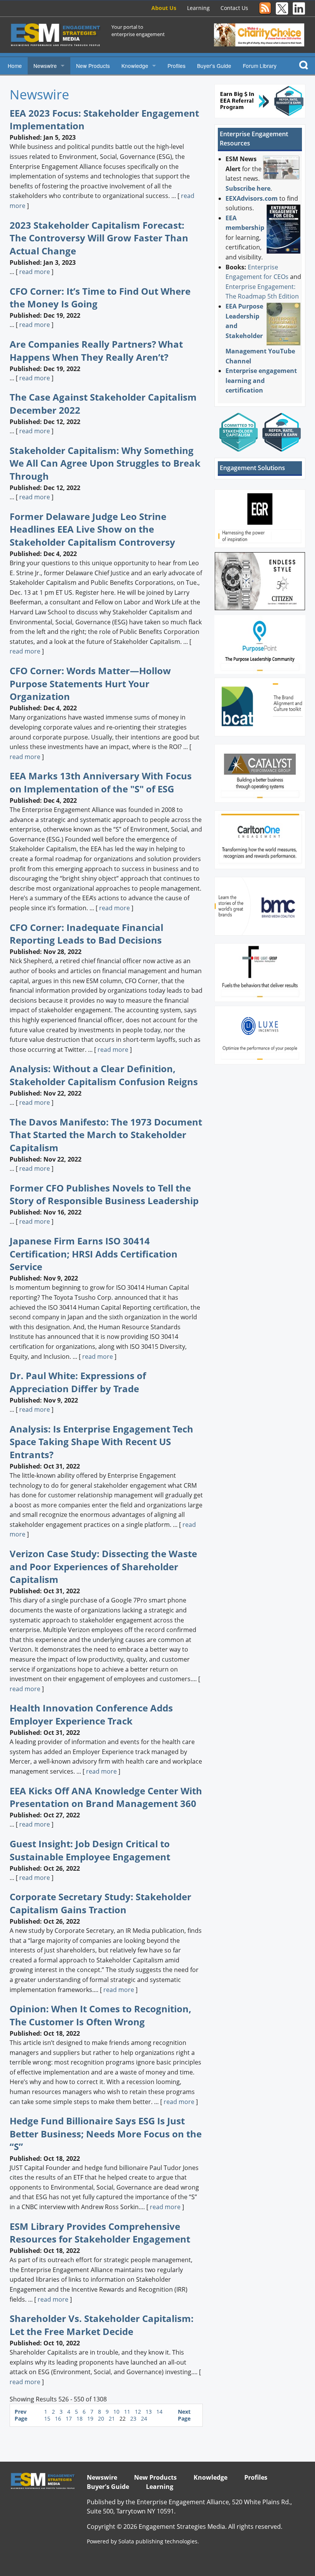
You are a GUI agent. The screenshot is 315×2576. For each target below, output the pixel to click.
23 (134, 2418)
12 (139, 2412)
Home (15, 66)
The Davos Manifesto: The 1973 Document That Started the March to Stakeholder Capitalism (106, 1135)
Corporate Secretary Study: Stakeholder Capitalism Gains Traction (100, 1903)
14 (159, 2412)
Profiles (177, 66)
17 (70, 2418)
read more (35, 272)
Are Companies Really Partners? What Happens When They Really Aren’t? (96, 351)
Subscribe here (248, 188)
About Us (164, 8)
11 (128, 2412)
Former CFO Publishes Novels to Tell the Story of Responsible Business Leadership (104, 1194)
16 (59, 2418)
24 (144, 2418)
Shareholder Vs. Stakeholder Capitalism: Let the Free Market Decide (102, 2325)
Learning (198, 8)
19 (91, 2418)
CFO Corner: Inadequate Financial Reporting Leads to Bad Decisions (86, 934)
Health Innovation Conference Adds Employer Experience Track (91, 1714)
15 (48, 2418)
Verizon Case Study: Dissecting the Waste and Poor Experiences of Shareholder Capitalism (103, 1566)
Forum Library (260, 66)
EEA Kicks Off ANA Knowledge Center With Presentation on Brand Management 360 (106, 1797)
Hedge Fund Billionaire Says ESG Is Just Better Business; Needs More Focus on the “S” (106, 2134)
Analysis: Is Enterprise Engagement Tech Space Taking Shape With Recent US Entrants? (101, 1442)
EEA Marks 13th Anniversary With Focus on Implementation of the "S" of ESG (101, 782)
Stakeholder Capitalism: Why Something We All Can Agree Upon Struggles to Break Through (105, 463)
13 (149, 2412)
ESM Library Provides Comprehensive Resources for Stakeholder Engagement (100, 2233)
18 (80, 2418)
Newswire (45, 66)
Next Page (184, 2415)
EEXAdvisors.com (252, 198)
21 (113, 2418)
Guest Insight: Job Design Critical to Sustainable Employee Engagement (90, 1850)
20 (102, 2418)
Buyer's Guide (214, 66)
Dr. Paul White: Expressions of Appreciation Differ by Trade (78, 1382)
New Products (93, 66)
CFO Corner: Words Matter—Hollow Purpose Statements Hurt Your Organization (90, 683)
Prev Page (21, 2415)
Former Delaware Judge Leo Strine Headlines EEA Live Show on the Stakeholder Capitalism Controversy (92, 529)
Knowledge (135, 66)
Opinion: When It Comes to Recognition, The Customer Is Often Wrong (100, 2015)
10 (117, 2412)
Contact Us (234, 8)
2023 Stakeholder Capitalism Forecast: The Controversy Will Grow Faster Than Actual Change (99, 238)
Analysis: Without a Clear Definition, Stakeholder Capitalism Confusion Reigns (104, 1075)
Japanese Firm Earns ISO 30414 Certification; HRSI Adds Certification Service (94, 1254)
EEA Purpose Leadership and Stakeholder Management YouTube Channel (260, 334)
